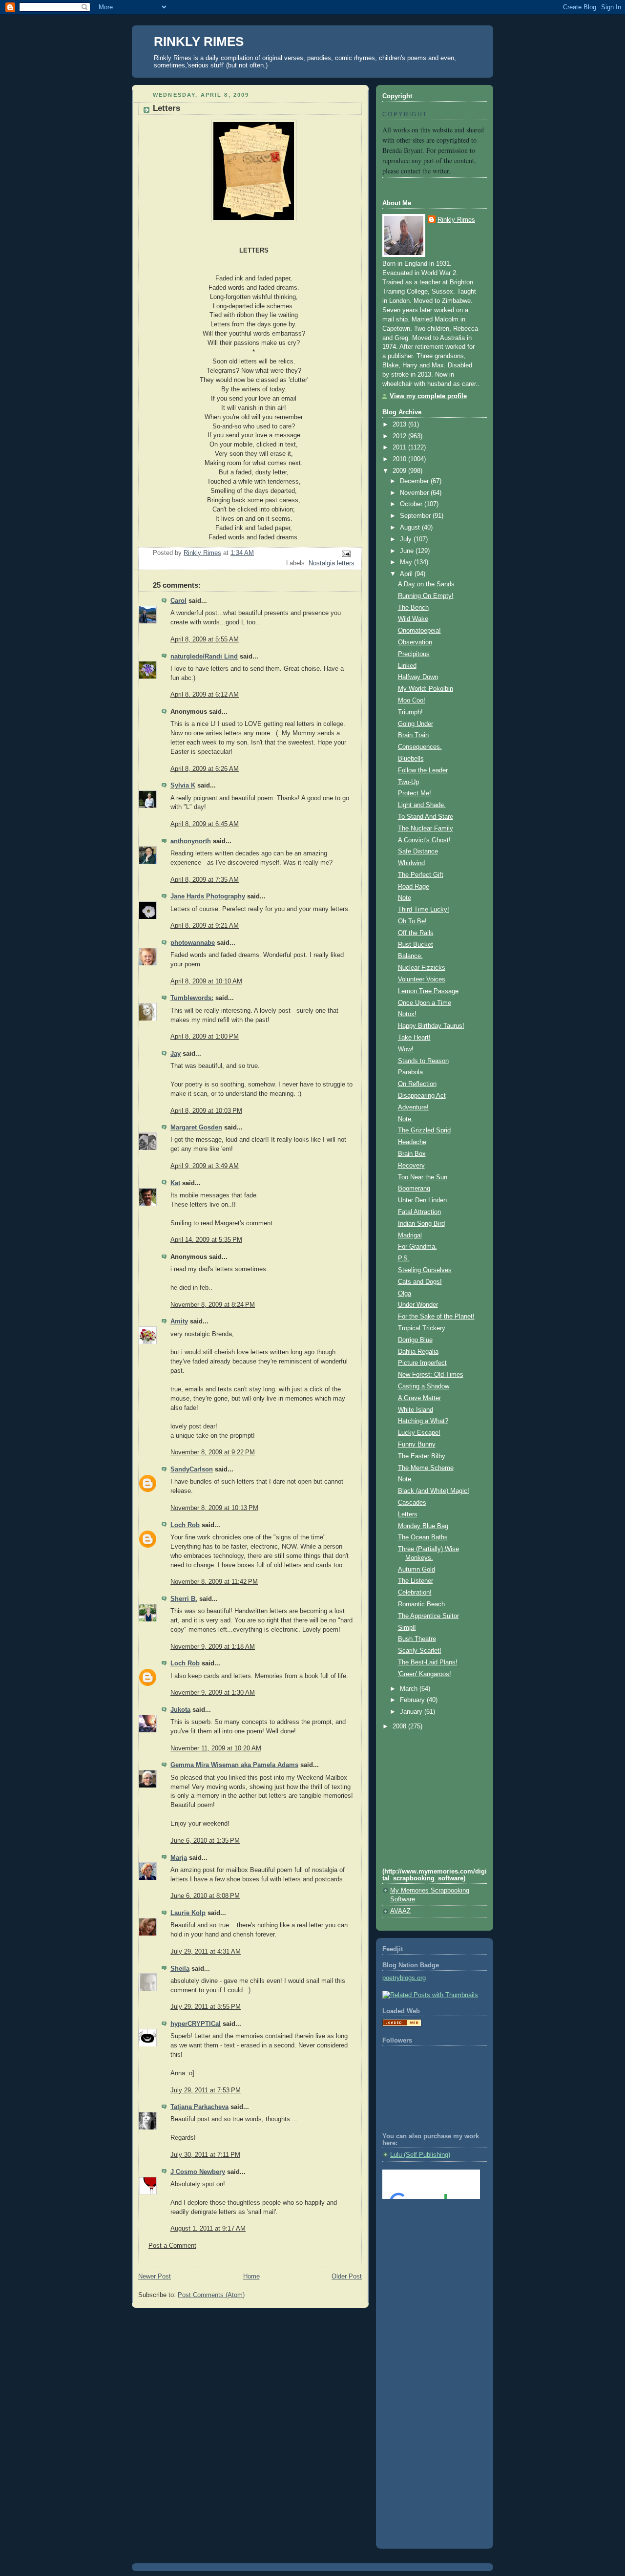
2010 (400, 459)
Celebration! (415, 1593)
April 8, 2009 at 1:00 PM (205, 1037)
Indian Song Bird (421, 1224)
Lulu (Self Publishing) (420, 2155)
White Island (416, 1410)
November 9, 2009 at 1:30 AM (213, 1693)
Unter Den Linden (422, 1200)
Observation (415, 642)
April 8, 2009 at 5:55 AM (205, 639)
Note (405, 898)
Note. (406, 1119)
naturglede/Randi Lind (204, 657)
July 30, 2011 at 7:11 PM (205, 2155)
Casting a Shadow (424, 1386)
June (408, 551)
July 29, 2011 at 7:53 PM (206, 2090)
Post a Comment (172, 2246)
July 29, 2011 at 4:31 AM (206, 1952)
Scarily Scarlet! (420, 1651)
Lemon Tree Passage (428, 991)
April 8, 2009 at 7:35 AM (205, 880)
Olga (405, 1294)
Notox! (407, 1014)
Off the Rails (416, 933)
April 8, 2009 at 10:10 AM (206, 981)
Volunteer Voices (422, 979)
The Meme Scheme (426, 1468)
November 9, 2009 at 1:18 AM (213, 1647)
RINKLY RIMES (199, 42)
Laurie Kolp (188, 1913)
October (412, 504)
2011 (400, 447)
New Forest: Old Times (431, 1375)
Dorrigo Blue (415, 1340)
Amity (179, 1321)
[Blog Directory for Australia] (402, 2024)
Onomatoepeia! (419, 631)
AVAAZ (400, 1911)
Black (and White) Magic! (434, 1491)
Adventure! (413, 1107)
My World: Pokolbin (426, 689)
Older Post (347, 2277)
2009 (400, 471)
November (415, 493)
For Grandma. (417, 1247)
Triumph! (410, 712)
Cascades (412, 1503)
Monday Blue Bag (423, 1526)
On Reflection (417, 1084)
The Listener (416, 1581)
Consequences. (420, 747)
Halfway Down (418, 677)
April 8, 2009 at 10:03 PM (206, 1111)
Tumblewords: (192, 998)
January (412, 1712)
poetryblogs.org (404, 1978)
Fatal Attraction (419, 1212)
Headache (412, 1142)
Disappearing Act (422, 1096)
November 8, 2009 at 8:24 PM (213, 1305)
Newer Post (155, 2277)
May (407, 562)
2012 (400, 436)
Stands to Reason (423, 1061)
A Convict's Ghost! (424, 840)
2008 (400, 1726)
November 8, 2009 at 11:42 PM (214, 1582)
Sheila (180, 1969)
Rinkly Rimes (456, 220)
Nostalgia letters (332, 563)
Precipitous (414, 654)
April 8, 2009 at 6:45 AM (205, 824)
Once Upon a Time (425, 1003)
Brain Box (412, 1154)
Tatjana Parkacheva (199, 2107)
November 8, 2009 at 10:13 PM (214, 1508)
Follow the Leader (423, 770)
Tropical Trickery (422, 1328)
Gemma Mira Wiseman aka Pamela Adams (234, 1765)
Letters (408, 1514)
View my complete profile (428, 396)
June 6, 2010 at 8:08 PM (205, 1896)
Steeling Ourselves (425, 1270)
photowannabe (193, 943)
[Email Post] (346, 554)
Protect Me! (415, 793)
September (416, 516)
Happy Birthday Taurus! (431, 1026)
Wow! (406, 1049)
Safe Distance (418, 852)
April (407, 574)
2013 (400, 425)
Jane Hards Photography (208, 896)
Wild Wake (413, 619)
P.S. (404, 1258)
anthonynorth (191, 841)
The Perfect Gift (421, 875)
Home (251, 2277)
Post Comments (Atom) (211, 2295)
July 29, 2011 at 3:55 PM (206, 2007)
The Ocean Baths (423, 1537)
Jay (176, 1054)
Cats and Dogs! (420, 1282)
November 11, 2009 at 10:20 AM (216, 1748)
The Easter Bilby (422, 1456)
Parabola (410, 1072)
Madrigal (410, 1235)
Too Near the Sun (423, 1177)
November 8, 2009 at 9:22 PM (213, 1452)
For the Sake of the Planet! (436, 1317)
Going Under (416, 724)
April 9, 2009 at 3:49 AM (205, 1166)
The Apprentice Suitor (428, 1616)
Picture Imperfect (422, 1363)
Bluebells (411, 759)
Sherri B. (184, 1599)
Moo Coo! (412, 701)
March (410, 1689)
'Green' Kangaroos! (425, 1674)
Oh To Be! (412, 921)
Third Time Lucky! (424, 910)
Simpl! (407, 1628)
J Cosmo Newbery (198, 2172)
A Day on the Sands (426, 584)
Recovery (411, 1166)
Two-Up (408, 782)
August (411, 528)
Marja (179, 1858)
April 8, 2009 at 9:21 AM (205, 926)
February (413, 1700)
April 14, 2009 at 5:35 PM (206, 1240)
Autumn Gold (417, 1570)
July (407, 539)
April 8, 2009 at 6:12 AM (205, 695)
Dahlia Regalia (418, 1352)
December (415, 481)
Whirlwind (411, 863)
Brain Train (413, 735)
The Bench (413, 608)
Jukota (180, 1710)
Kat (175, 1183)
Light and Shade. (422, 805)
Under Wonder (418, 1305)
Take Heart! (414, 1038)
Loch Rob (185, 1525)
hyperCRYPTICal (196, 2024)
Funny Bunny (417, 1445)
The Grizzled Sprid (424, 1130)
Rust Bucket (416, 945)
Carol (178, 601)
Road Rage (414, 887)
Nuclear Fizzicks (422, 968)
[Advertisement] (426, 2246)
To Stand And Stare (426, 817)
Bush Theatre (417, 1639)
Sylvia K (183, 786)
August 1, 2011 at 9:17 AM (208, 2229)
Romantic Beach (421, 1604)
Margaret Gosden (196, 1128)
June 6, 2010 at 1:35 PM (205, 1841)
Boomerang (414, 1189)
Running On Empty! (426, 596)
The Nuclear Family (426, 829)
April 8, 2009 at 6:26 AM (205, 769)
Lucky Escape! (419, 1433)
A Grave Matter (419, 1398)
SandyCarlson (192, 1469)
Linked (407, 666)
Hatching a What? (423, 1421)
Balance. (410, 956)
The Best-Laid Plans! (428, 1662)
